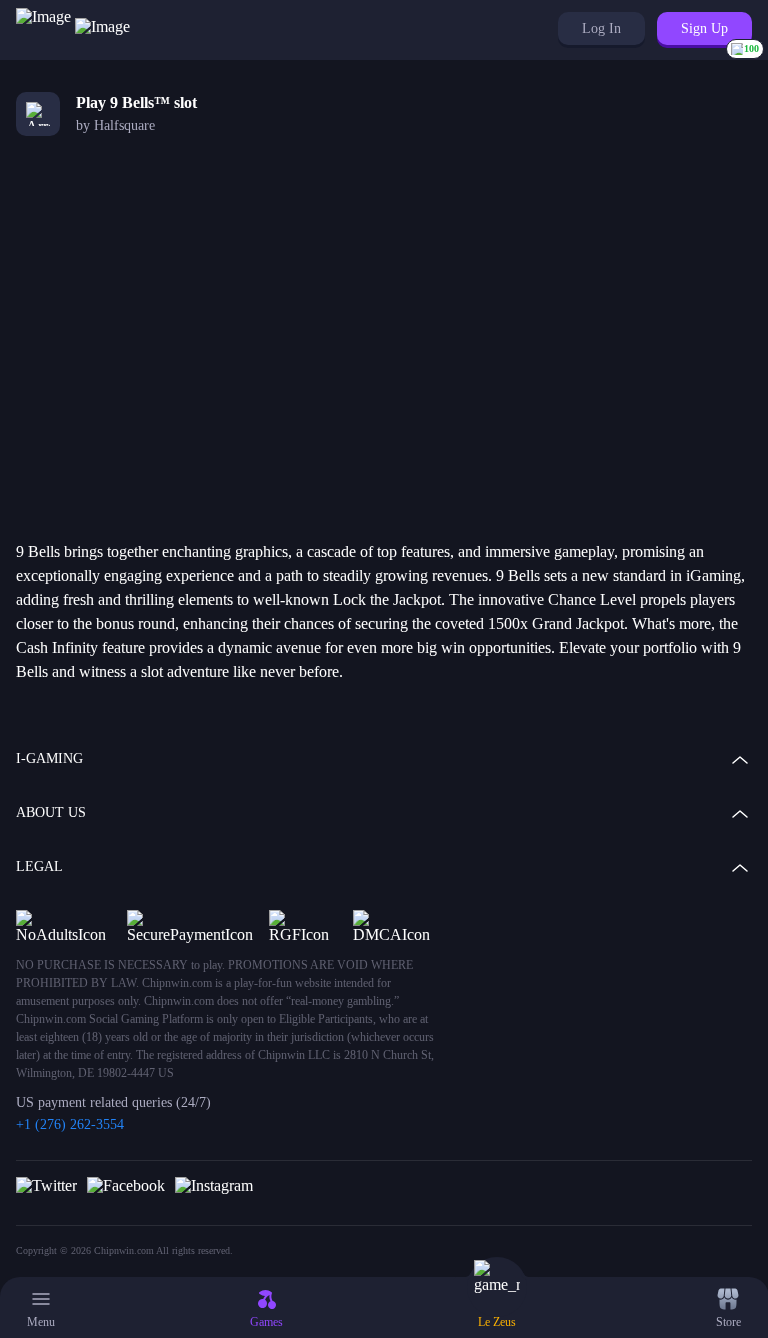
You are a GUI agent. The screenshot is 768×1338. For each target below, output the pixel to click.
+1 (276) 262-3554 (70, 1124)
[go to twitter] (46, 1185)
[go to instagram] (214, 1185)
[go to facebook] (126, 1185)
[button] (601, 28)
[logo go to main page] (73, 30)
